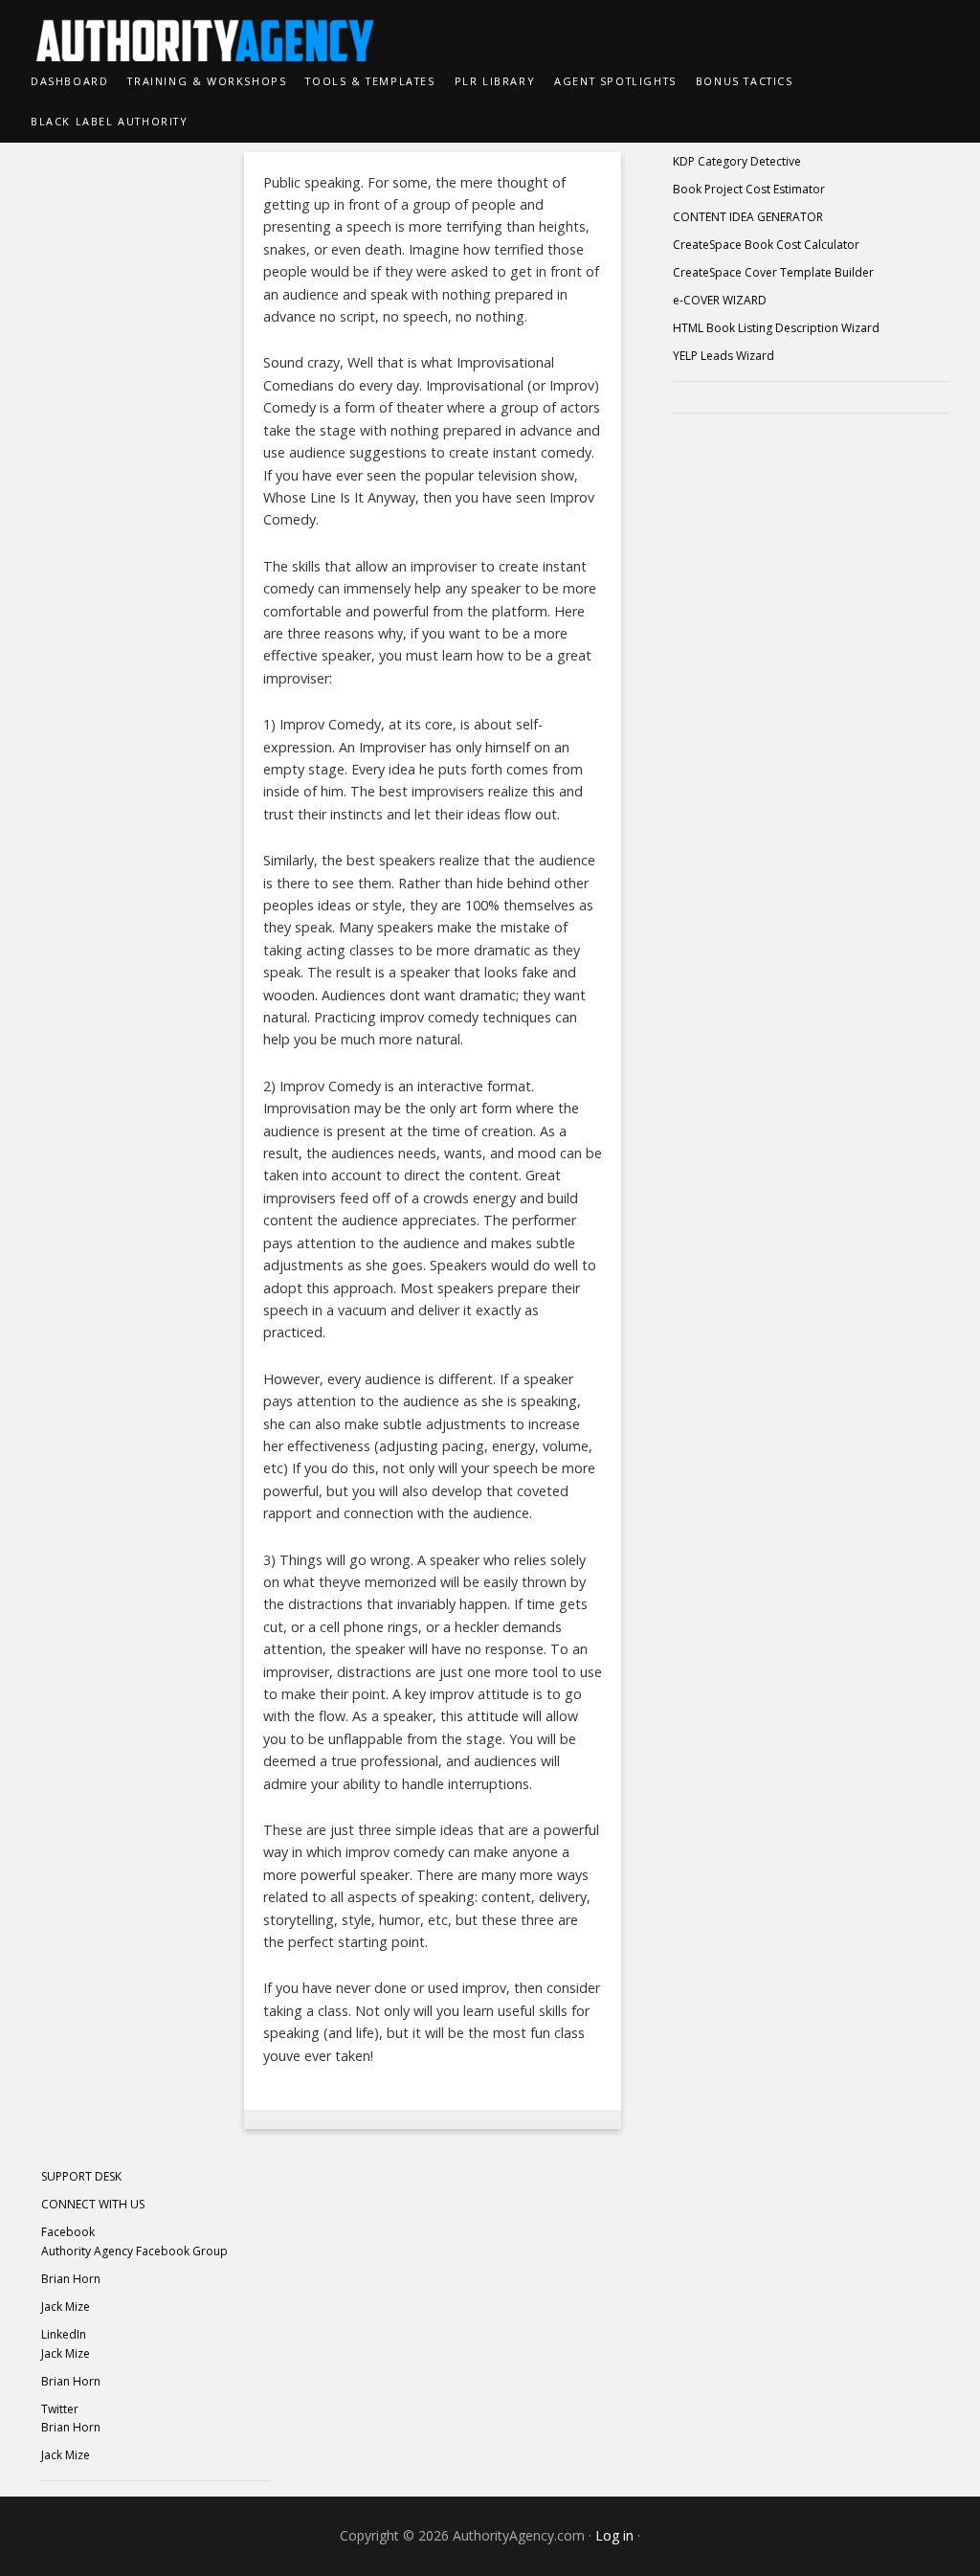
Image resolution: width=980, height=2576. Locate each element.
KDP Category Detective (737, 161)
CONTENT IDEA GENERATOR (748, 217)
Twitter (60, 2409)
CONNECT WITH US (93, 2204)
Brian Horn (71, 2279)
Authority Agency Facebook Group (134, 2251)
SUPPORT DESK (81, 2176)
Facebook (68, 2232)
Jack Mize (66, 2307)
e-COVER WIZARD (720, 300)
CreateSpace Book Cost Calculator (766, 245)
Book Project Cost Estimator (749, 189)
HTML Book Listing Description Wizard (776, 328)
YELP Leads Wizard (724, 356)
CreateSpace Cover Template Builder (773, 272)
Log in (614, 2535)
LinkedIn (64, 2334)
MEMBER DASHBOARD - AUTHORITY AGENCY (490, 31)
